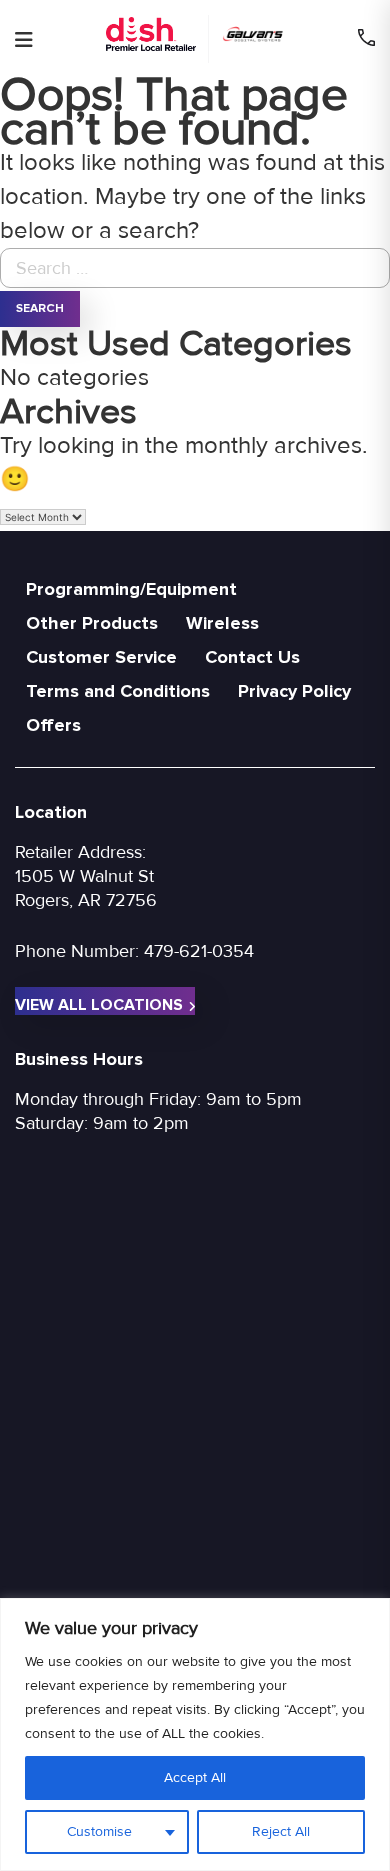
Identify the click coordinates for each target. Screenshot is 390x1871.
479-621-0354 (199, 951)
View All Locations (99, 1005)
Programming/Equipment (131, 589)
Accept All (195, 1777)
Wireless (222, 623)
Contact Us (252, 657)
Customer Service (101, 657)
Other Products (92, 623)
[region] (195, 1734)
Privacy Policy (294, 691)
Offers (53, 725)
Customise (99, 1831)
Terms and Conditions (118, 691)
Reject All (281, 1831)
